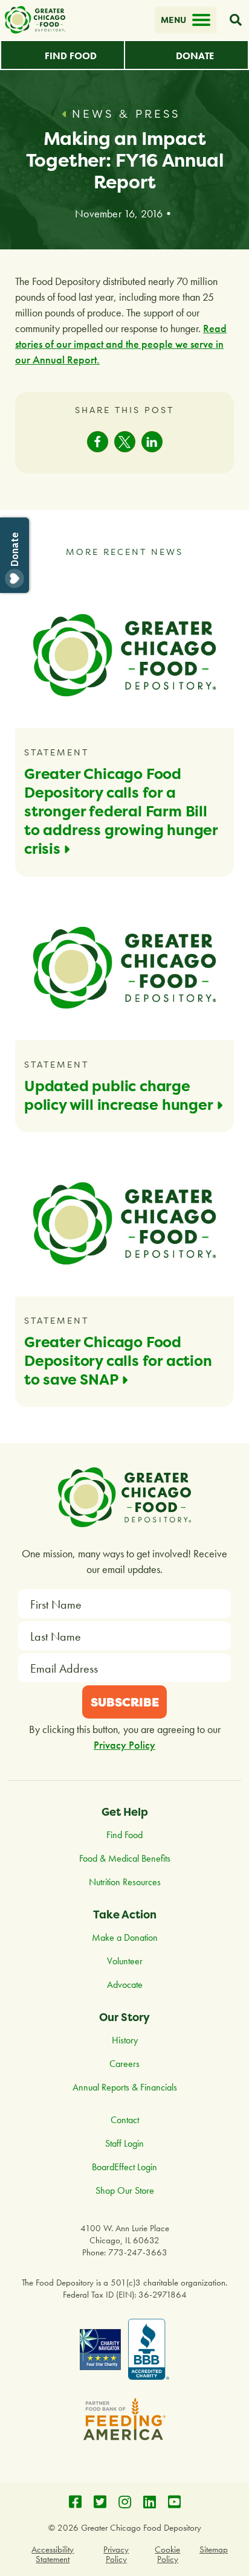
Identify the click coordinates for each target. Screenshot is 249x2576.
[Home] (35, 20)
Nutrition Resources (125, 1882)
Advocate (125, 1985)
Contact (125, 2120)
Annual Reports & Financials (125, 2087)
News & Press (126, 114)
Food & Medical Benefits (125, 1858)
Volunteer (125, 1961)
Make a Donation (125, 1937)
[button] (98, 442)
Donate (195, 56)
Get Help (125, 1812)
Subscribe (125, 1702)
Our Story (124, 2017)
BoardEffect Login (124, 2167)
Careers (124, 2064)
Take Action (125, 1914)
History (125, 2040)
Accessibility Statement (53, 2554)
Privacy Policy (124, 1745)
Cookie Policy (167, 2554)
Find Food (71, 56)
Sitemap (214, 2549)
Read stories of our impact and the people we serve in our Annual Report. (121, 344)
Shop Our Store (125, 2190)
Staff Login (124, 2143)
